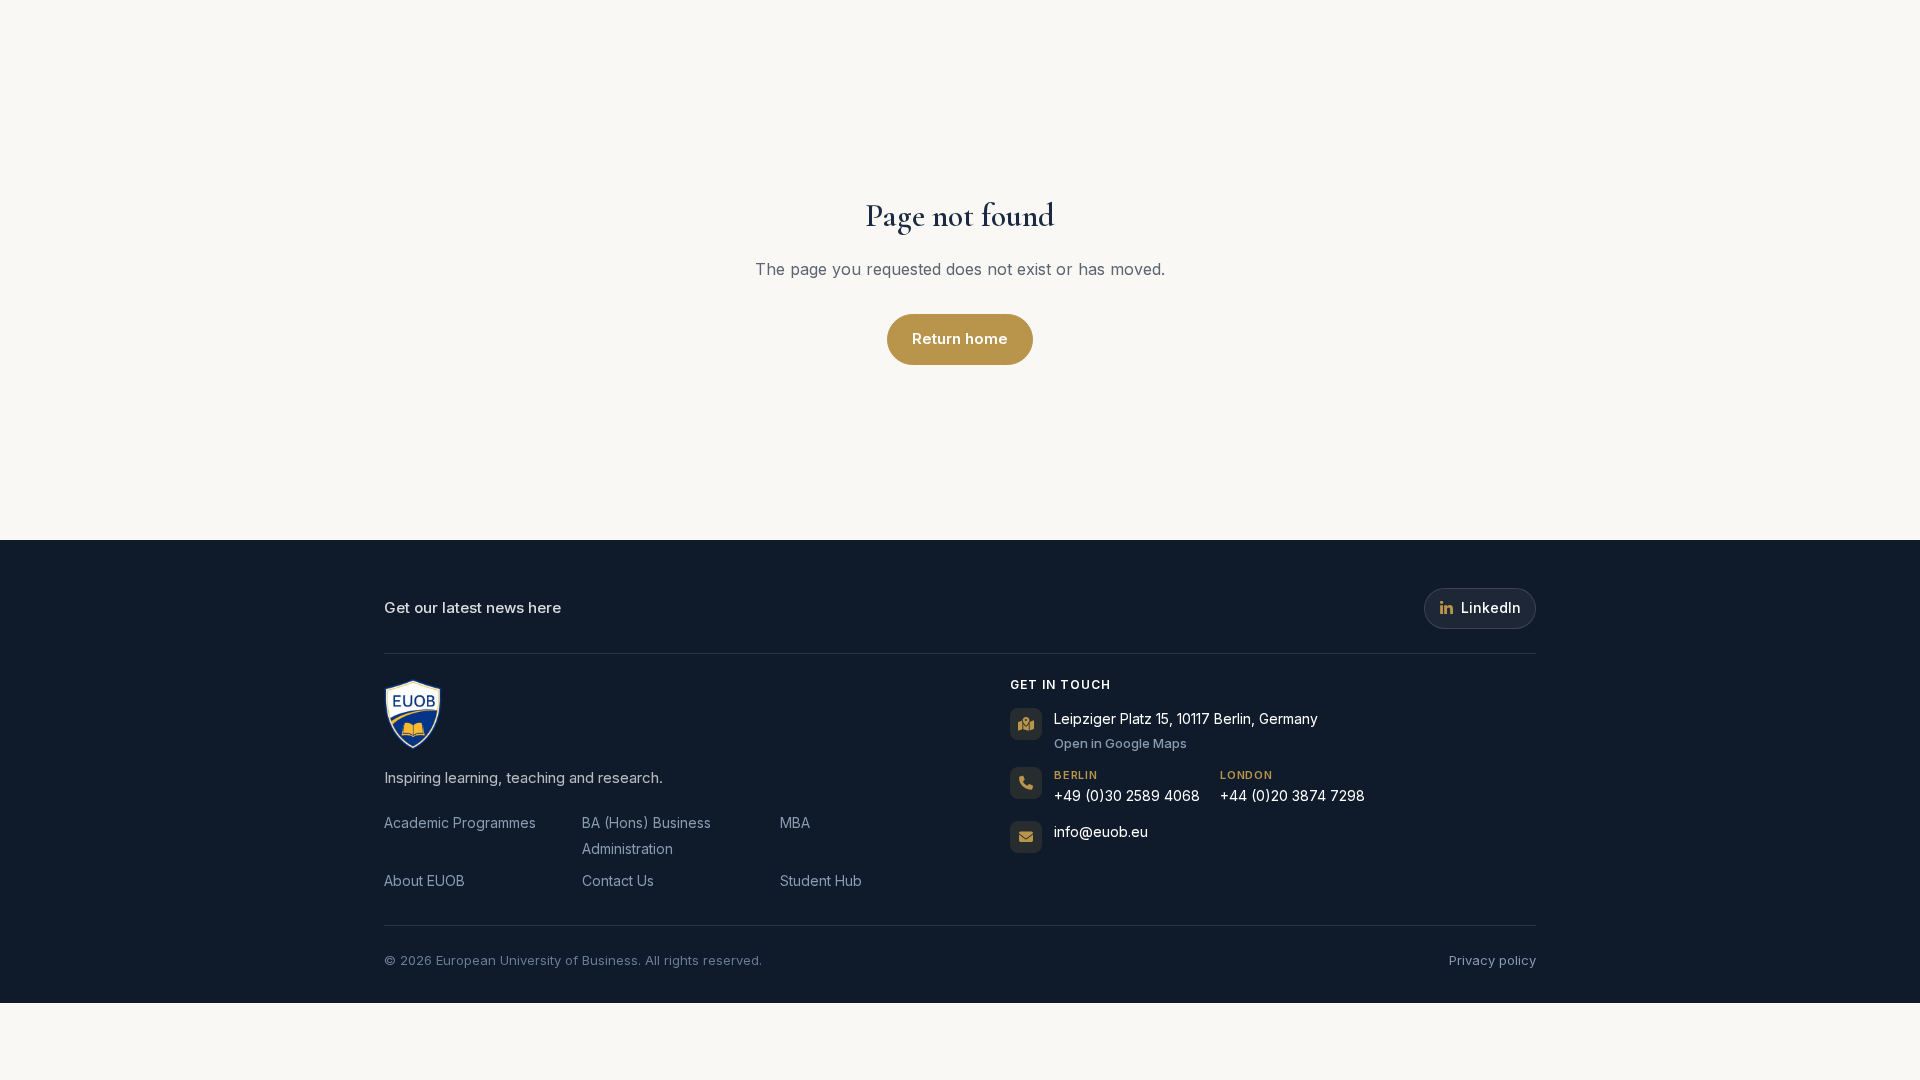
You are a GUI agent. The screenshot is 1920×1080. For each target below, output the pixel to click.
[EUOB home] (413, 714)
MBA (795, 822)
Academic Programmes (460, 822)
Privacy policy (1492, 960)
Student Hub (821, 880)
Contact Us (618, 880)
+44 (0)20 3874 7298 (1292, 786)
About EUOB (424, 880)
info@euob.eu (1101, 831)
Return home (960, 338)
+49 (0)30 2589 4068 (1127, 786)
